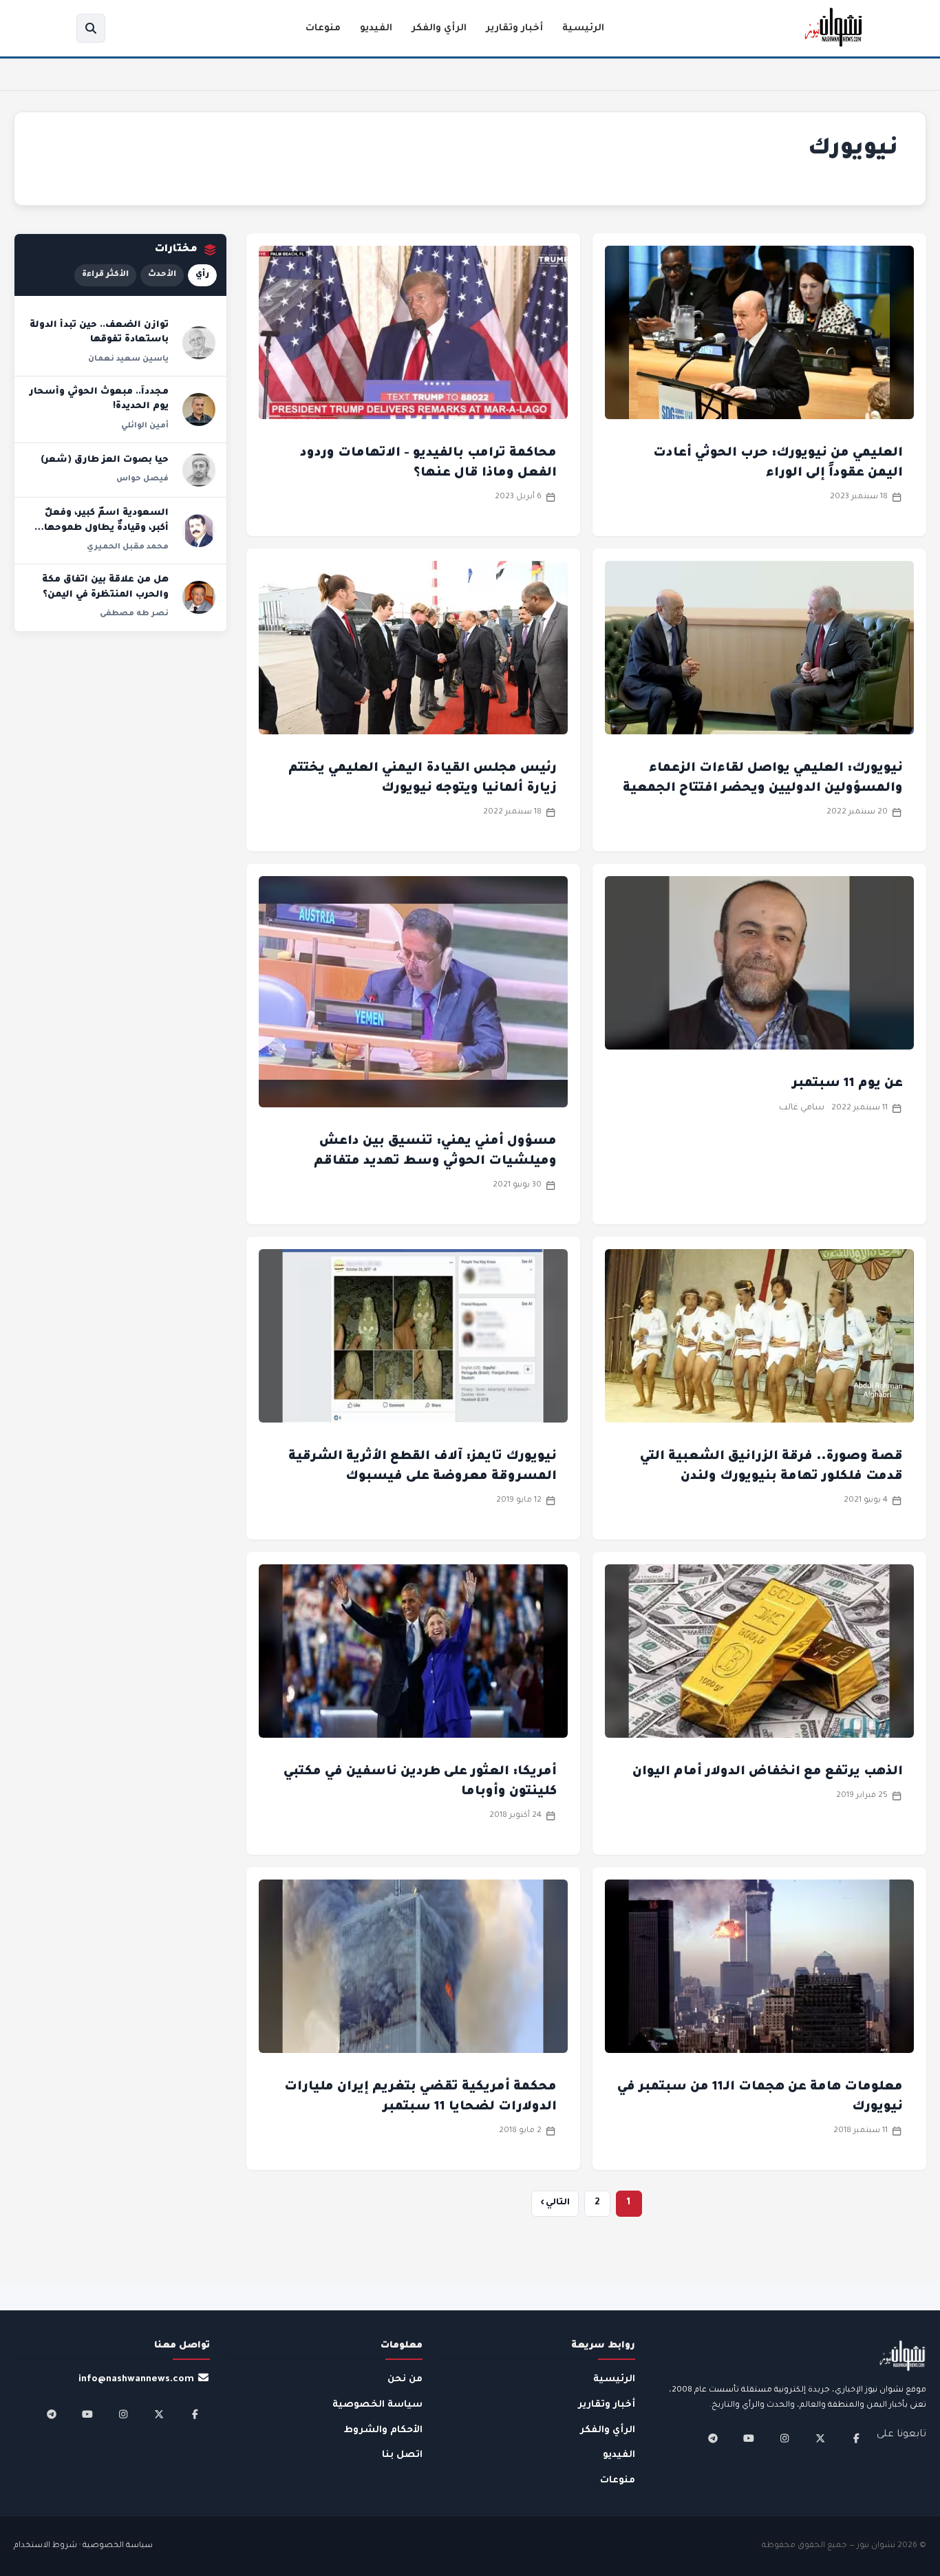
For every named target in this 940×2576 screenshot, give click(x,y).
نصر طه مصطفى (134, 614)
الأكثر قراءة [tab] (105, 275)
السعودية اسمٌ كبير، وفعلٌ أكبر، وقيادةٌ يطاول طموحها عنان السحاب (106, 528)
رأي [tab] (202, 275)
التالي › (555, 2203)
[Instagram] (784, 2438)
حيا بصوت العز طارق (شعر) (105, 460)
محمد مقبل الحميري (128, 547)
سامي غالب (802, 1108)
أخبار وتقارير (514, 29)
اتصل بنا (402, 2455)
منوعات (323, 29)
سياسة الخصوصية (377, 2405)
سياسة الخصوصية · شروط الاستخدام (83, 2546)
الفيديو (376, 29)
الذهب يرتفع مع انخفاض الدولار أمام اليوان (768, 1772)
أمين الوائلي (145, 426)
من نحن (405, 2380)
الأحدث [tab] (162, 275)
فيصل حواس (142, 479)
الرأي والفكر (439, 29)
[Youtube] (749, 2438)
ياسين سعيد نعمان (128, 359)
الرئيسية (583, 29)
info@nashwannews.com (136, 2380)
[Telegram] (713, 2438)
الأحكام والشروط (383, 2430)
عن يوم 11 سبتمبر (847, 1084)
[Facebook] (856, 2438)
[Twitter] (820, 2438)
